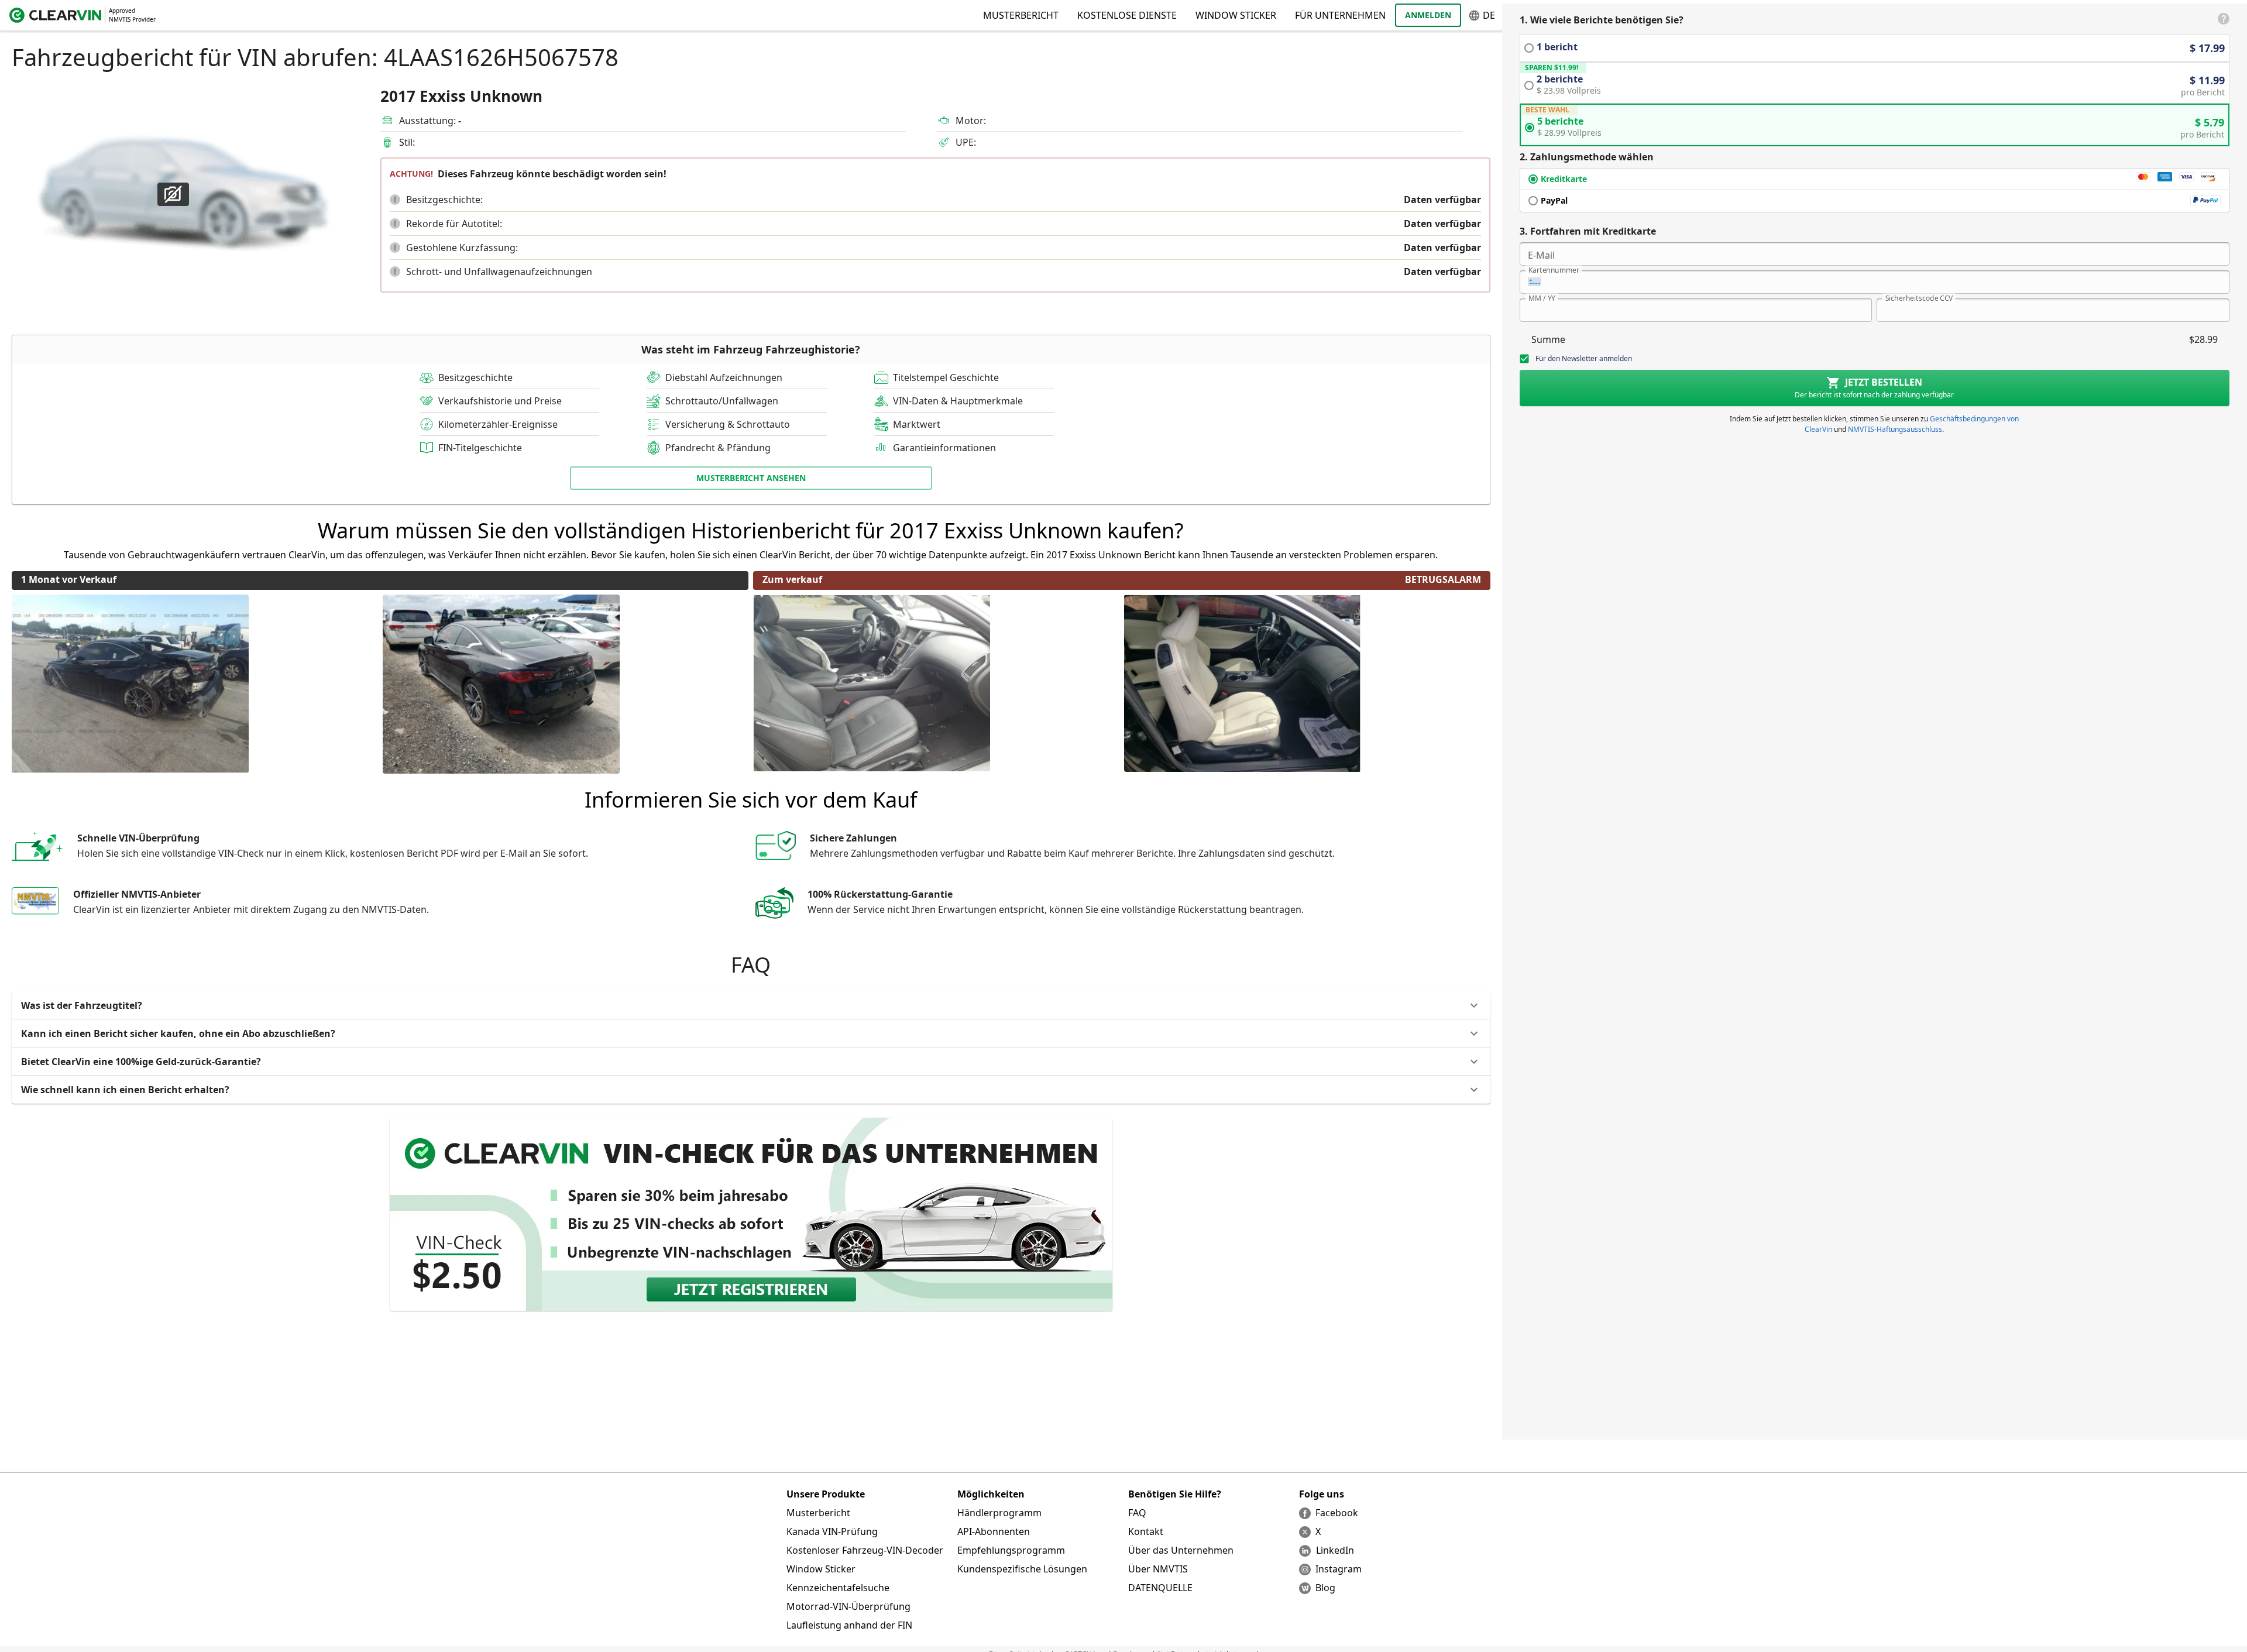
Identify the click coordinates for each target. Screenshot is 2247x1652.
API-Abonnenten (994, 1531)
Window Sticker (1236, 15)
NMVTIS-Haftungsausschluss (1895, 429)
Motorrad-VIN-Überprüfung (848, 1606)
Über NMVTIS (1158, 1569)
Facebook (1337, 1513)
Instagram (1339, 1569)
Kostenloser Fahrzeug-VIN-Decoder (865, 1550)
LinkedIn (1335, 1550)
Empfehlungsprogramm (1011, 1550)
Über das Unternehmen (1181, 1550)
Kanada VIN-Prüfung (832, 1531)
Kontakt (1146, 1531)
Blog (1325, 1588)
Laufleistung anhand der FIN (849, 1625)
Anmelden (1428, 15)
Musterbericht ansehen (751, 478)
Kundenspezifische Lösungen (1022, 1569)
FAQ (1137, 1513)
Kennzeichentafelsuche (838, 1588)
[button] (395, 200)
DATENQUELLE (1160, 1588)
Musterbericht (818, 1513)
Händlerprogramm (999, 1513)
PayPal (1554, 200)
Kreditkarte (1564, 179)
